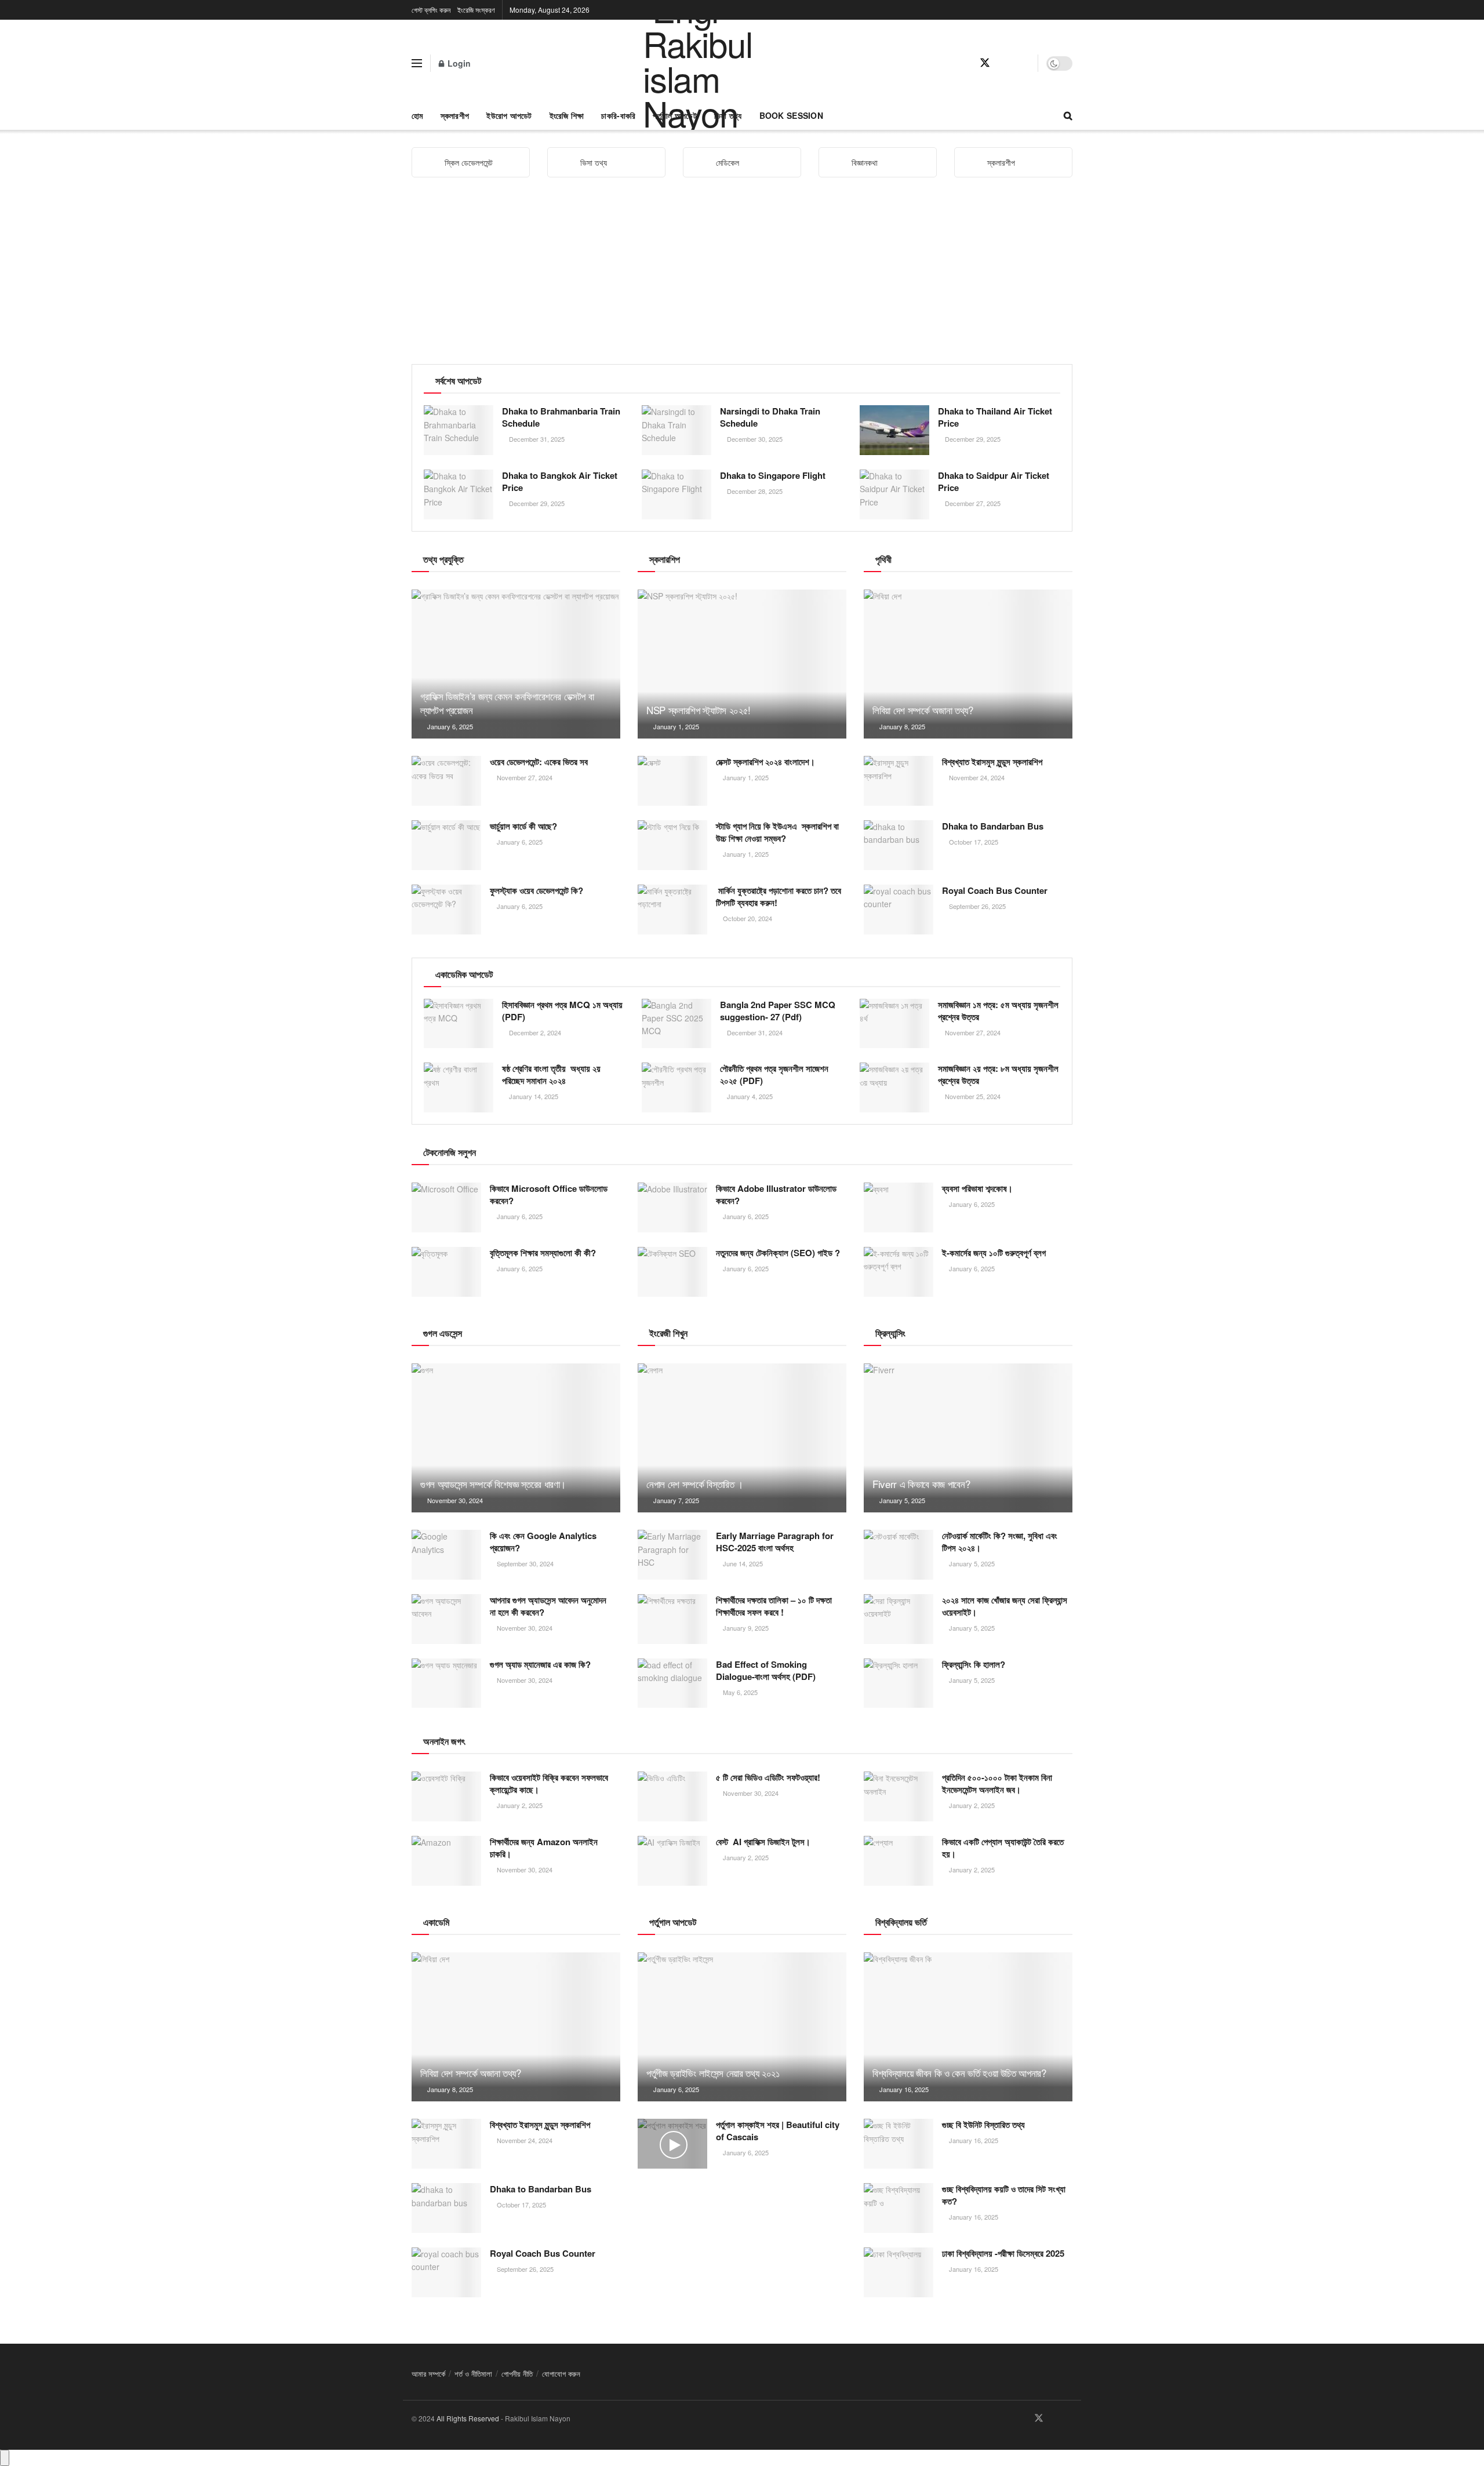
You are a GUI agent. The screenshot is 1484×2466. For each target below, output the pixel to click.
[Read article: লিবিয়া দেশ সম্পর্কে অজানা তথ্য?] (968, 664)
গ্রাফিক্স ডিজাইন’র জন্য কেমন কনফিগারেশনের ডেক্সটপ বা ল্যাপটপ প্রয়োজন (507, 703)
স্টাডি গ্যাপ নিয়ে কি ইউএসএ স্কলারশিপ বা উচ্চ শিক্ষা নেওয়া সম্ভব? (777, 832)
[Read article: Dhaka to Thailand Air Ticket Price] (894, 430)
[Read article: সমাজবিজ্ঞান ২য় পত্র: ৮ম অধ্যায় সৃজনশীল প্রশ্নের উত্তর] (894, 1087)
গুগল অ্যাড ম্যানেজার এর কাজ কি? (540, 1664)
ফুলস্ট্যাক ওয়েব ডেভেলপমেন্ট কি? (537, 890)
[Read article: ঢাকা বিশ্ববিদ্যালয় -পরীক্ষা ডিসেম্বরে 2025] (899, 2272)
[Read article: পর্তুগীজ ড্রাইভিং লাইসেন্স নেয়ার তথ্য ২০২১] (742, 2027)
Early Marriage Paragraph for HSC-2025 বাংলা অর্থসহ (775, 1542)
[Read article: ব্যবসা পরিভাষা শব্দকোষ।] (899, 1207)
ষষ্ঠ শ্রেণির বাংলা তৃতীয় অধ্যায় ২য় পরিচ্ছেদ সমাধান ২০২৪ (551, 1074)
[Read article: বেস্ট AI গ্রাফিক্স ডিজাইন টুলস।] (672, 1861)
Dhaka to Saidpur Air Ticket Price (994, 481)
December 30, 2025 (754, 439)
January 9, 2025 (745, 1628)
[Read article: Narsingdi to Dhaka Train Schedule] (676, 430)
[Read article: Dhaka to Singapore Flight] (676, 494)
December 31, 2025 (536, 439)
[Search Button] (1068, 115)
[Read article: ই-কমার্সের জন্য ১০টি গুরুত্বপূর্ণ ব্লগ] (899, 1272)
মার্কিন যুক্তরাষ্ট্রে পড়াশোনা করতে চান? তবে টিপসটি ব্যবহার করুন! (779, 896)
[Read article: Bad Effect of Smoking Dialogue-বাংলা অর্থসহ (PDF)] (672, 1683)
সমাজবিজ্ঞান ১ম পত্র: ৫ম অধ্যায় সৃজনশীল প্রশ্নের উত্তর (998, 1011)
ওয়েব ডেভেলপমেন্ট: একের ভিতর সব (539, 762)
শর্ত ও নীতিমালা (473, 2374)
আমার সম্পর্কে (428, 2374)
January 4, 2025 (749, 1096)
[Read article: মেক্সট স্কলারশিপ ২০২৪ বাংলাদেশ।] (672, 781)
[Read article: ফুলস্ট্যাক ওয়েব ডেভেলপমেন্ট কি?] (446, 910)
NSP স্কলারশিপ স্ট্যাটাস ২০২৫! (699, 710)
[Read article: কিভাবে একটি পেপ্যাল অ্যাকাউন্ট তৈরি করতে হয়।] (899, 1861)
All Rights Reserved (468, 2418)
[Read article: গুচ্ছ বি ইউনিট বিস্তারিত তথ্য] (899, 2144)
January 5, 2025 (901, 1500)
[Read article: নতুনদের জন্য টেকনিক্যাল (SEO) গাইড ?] (672, 1272)
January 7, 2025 (675, 1500)
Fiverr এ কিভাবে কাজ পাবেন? (921, 1484)
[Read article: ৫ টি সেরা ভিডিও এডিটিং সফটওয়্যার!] (672, 1796)
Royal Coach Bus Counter (995, 890)
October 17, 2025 (973, 842)
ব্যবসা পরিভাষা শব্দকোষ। (977, 1188)
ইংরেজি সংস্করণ (476, 10)
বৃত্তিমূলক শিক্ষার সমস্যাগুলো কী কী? (543, 1253)
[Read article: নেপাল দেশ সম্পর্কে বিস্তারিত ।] (742, 1438)
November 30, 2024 (454, 1500)
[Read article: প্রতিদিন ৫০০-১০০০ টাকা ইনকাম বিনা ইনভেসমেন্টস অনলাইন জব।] (899, 1796)
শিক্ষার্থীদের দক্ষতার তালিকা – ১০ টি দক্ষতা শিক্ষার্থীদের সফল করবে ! (774, 1606)
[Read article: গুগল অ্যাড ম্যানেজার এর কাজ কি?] (446, 1683)
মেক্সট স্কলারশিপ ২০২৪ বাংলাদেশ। (765, 762)
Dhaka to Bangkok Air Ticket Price (560, 481)
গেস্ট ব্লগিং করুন (431, 10)
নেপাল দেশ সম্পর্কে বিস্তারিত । (695, 1484)
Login (458, 63)
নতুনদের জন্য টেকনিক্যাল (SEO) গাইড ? (778, 1253)
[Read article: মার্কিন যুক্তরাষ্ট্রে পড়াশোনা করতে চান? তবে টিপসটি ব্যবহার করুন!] (672, 910)
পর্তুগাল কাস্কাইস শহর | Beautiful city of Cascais (778, 2131)
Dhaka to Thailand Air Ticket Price (995, 417)
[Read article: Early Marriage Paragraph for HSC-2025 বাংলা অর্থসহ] (672, 1555)
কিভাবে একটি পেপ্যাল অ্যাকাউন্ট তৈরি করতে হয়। (1003, 1848)
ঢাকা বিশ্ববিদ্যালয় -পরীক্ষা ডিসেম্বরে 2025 (1003, 2253)
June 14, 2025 (742, 1563)
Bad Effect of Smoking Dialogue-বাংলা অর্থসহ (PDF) (766, 1670)
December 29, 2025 (972, 439)
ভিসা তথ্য (594, 162)
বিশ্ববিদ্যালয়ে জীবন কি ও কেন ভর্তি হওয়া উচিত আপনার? (961, 2073)
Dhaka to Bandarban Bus (993, 826)
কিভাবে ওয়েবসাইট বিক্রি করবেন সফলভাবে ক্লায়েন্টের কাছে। (549, 1783)
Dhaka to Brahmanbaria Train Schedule (561, 417)
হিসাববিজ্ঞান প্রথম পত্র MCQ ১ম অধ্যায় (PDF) (562, 1011)
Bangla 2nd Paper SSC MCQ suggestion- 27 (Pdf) (778, 1011)
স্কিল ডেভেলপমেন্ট (469, 162)
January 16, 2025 (903, 2089)
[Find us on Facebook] (964, 63)
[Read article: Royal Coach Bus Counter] (899, 910)
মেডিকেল (728, 162)
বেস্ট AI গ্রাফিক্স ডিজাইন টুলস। (763, 1842)
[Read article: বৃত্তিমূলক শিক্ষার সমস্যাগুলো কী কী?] (446, 1272)
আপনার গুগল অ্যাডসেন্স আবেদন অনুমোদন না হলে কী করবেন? (548, 1606)
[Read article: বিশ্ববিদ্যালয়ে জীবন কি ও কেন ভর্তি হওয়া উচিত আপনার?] (968, 2027)
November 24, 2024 (976, 777)
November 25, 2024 (972, 1096)
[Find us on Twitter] (985, 63)
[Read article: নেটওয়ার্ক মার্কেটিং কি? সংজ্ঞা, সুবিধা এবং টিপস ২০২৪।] (899, 1555)
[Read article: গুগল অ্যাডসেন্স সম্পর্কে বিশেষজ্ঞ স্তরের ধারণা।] (516, 1438)
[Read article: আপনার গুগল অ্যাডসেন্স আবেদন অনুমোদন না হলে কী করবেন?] (446, 1619)
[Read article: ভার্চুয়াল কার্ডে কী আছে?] (446, 845)
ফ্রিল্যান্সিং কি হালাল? (974, 1664)
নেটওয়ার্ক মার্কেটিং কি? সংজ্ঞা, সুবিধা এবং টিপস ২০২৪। (1000, 1542)
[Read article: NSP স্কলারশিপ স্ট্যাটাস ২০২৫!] (742, 664)
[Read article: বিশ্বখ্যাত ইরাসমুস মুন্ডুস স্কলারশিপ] (899, 781)
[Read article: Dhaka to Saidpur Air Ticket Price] (894, 494)
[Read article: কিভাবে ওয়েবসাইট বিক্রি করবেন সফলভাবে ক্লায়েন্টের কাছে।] (446, 1796)
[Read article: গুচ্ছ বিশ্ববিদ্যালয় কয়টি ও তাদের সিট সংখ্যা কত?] (899, 2208)
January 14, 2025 (533, 1096)
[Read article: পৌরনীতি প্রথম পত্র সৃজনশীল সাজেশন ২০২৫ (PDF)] (676, 1087)
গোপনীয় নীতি (517, 2374)
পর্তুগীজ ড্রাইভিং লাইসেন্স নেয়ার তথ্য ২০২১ (713, 2073)
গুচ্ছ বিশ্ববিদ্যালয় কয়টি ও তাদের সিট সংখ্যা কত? (1004, 2195)
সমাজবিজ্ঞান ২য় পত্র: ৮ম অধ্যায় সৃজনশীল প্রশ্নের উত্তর (998, 1074)
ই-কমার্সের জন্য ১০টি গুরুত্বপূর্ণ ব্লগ (994, 1253)
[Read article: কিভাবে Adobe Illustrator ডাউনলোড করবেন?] (672, 1207)
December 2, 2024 (534, 1032)
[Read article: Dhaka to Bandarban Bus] (899, 845)
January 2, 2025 (519, 1805)
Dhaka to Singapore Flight (773, 475)
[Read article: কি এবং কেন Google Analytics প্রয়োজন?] (446, 1555)
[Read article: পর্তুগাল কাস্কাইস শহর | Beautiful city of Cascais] (672, 2144)
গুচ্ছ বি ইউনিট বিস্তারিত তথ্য (983, 2125)
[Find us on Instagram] (1025, 63)
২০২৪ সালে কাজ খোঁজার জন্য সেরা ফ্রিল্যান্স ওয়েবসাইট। (1005, 1606)
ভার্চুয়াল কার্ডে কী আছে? (523, 826)
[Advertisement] (742, 277)
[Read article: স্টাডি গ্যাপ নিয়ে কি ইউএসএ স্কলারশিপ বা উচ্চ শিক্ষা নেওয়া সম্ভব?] (672, 845)
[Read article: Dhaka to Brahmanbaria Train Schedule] (459, 430)
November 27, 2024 (524, 777)
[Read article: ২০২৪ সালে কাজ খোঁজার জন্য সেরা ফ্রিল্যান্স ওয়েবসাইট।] (899, 1619)
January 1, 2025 (675, 726)
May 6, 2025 (739, 1692)
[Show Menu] (417, 63)
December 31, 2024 (754, 1032)
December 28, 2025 (754, 491)
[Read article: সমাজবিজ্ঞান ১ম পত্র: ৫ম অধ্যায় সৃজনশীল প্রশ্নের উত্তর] (894, 1024)
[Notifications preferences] (5, 2458)
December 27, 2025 (972, 503)
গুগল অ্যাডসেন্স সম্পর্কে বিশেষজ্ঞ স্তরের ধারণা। (493, 1484)
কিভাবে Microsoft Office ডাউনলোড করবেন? (549, 1194)
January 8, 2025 (901, 726)
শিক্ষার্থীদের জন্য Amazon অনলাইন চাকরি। (544, 1848)
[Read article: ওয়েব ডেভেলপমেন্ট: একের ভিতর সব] (446, 781)
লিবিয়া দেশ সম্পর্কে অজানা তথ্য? (923, 710)
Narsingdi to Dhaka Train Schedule (770, 417)
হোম (417, 115)
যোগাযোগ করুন (561, 2374)
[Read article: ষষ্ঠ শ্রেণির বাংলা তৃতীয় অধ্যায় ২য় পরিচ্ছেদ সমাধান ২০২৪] (459, 1087)
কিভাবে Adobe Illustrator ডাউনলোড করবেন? (776, 1194)
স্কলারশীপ (455, 115)
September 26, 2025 (976, 906)
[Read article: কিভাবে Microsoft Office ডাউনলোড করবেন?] (446, 1207)
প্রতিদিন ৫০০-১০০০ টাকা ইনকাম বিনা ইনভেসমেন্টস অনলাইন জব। (997, 1783)
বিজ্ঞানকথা (865, 162)
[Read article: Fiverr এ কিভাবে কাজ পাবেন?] (968, 1438)
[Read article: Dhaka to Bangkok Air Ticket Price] (459, 494)
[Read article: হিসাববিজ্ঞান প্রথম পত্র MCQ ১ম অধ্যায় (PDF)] (459, 1024)
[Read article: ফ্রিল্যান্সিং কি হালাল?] (899, 1683)
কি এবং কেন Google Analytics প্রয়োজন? (543, 1542)
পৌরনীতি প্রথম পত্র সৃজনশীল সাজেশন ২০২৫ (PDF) (774, 1074)
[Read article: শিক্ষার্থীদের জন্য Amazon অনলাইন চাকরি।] (446, 1861)
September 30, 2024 (524, 1563)
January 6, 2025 (449, 726)
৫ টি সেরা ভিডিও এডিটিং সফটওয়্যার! (768, 1777)
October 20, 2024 (747, 918)
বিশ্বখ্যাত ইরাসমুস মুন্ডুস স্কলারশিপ (992, 762)
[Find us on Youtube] (1006, 63)
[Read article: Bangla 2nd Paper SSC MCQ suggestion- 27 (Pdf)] (676, 1024)
